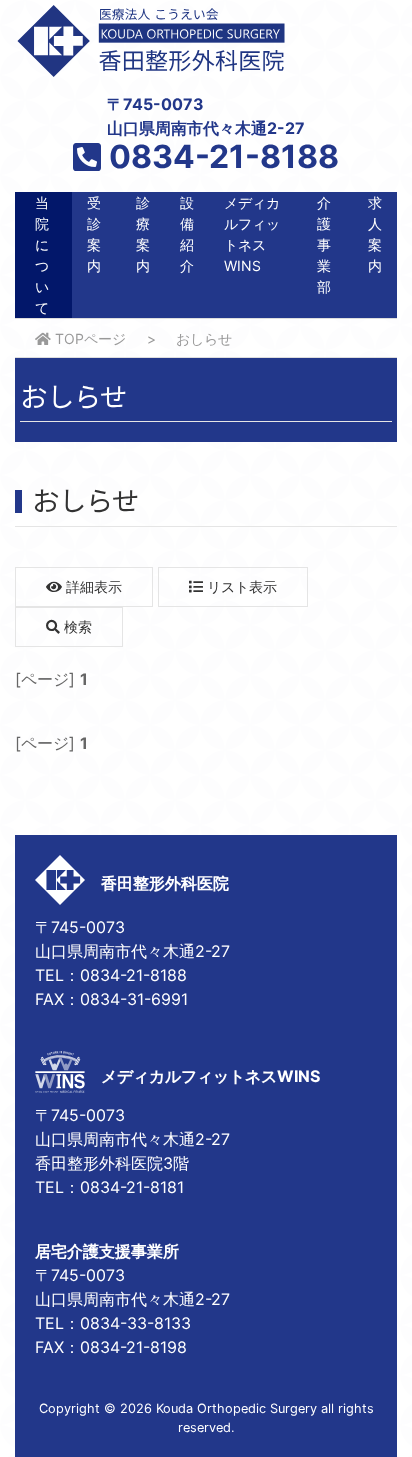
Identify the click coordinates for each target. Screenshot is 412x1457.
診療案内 (143, 234)
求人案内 (375, 234)
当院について (42, 255)
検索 (76, 626)
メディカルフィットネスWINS (252, 234)
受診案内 (94, 234)
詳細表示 (92, 586)
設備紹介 (187, 234)
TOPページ (88, 338)
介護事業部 (324, 244)
